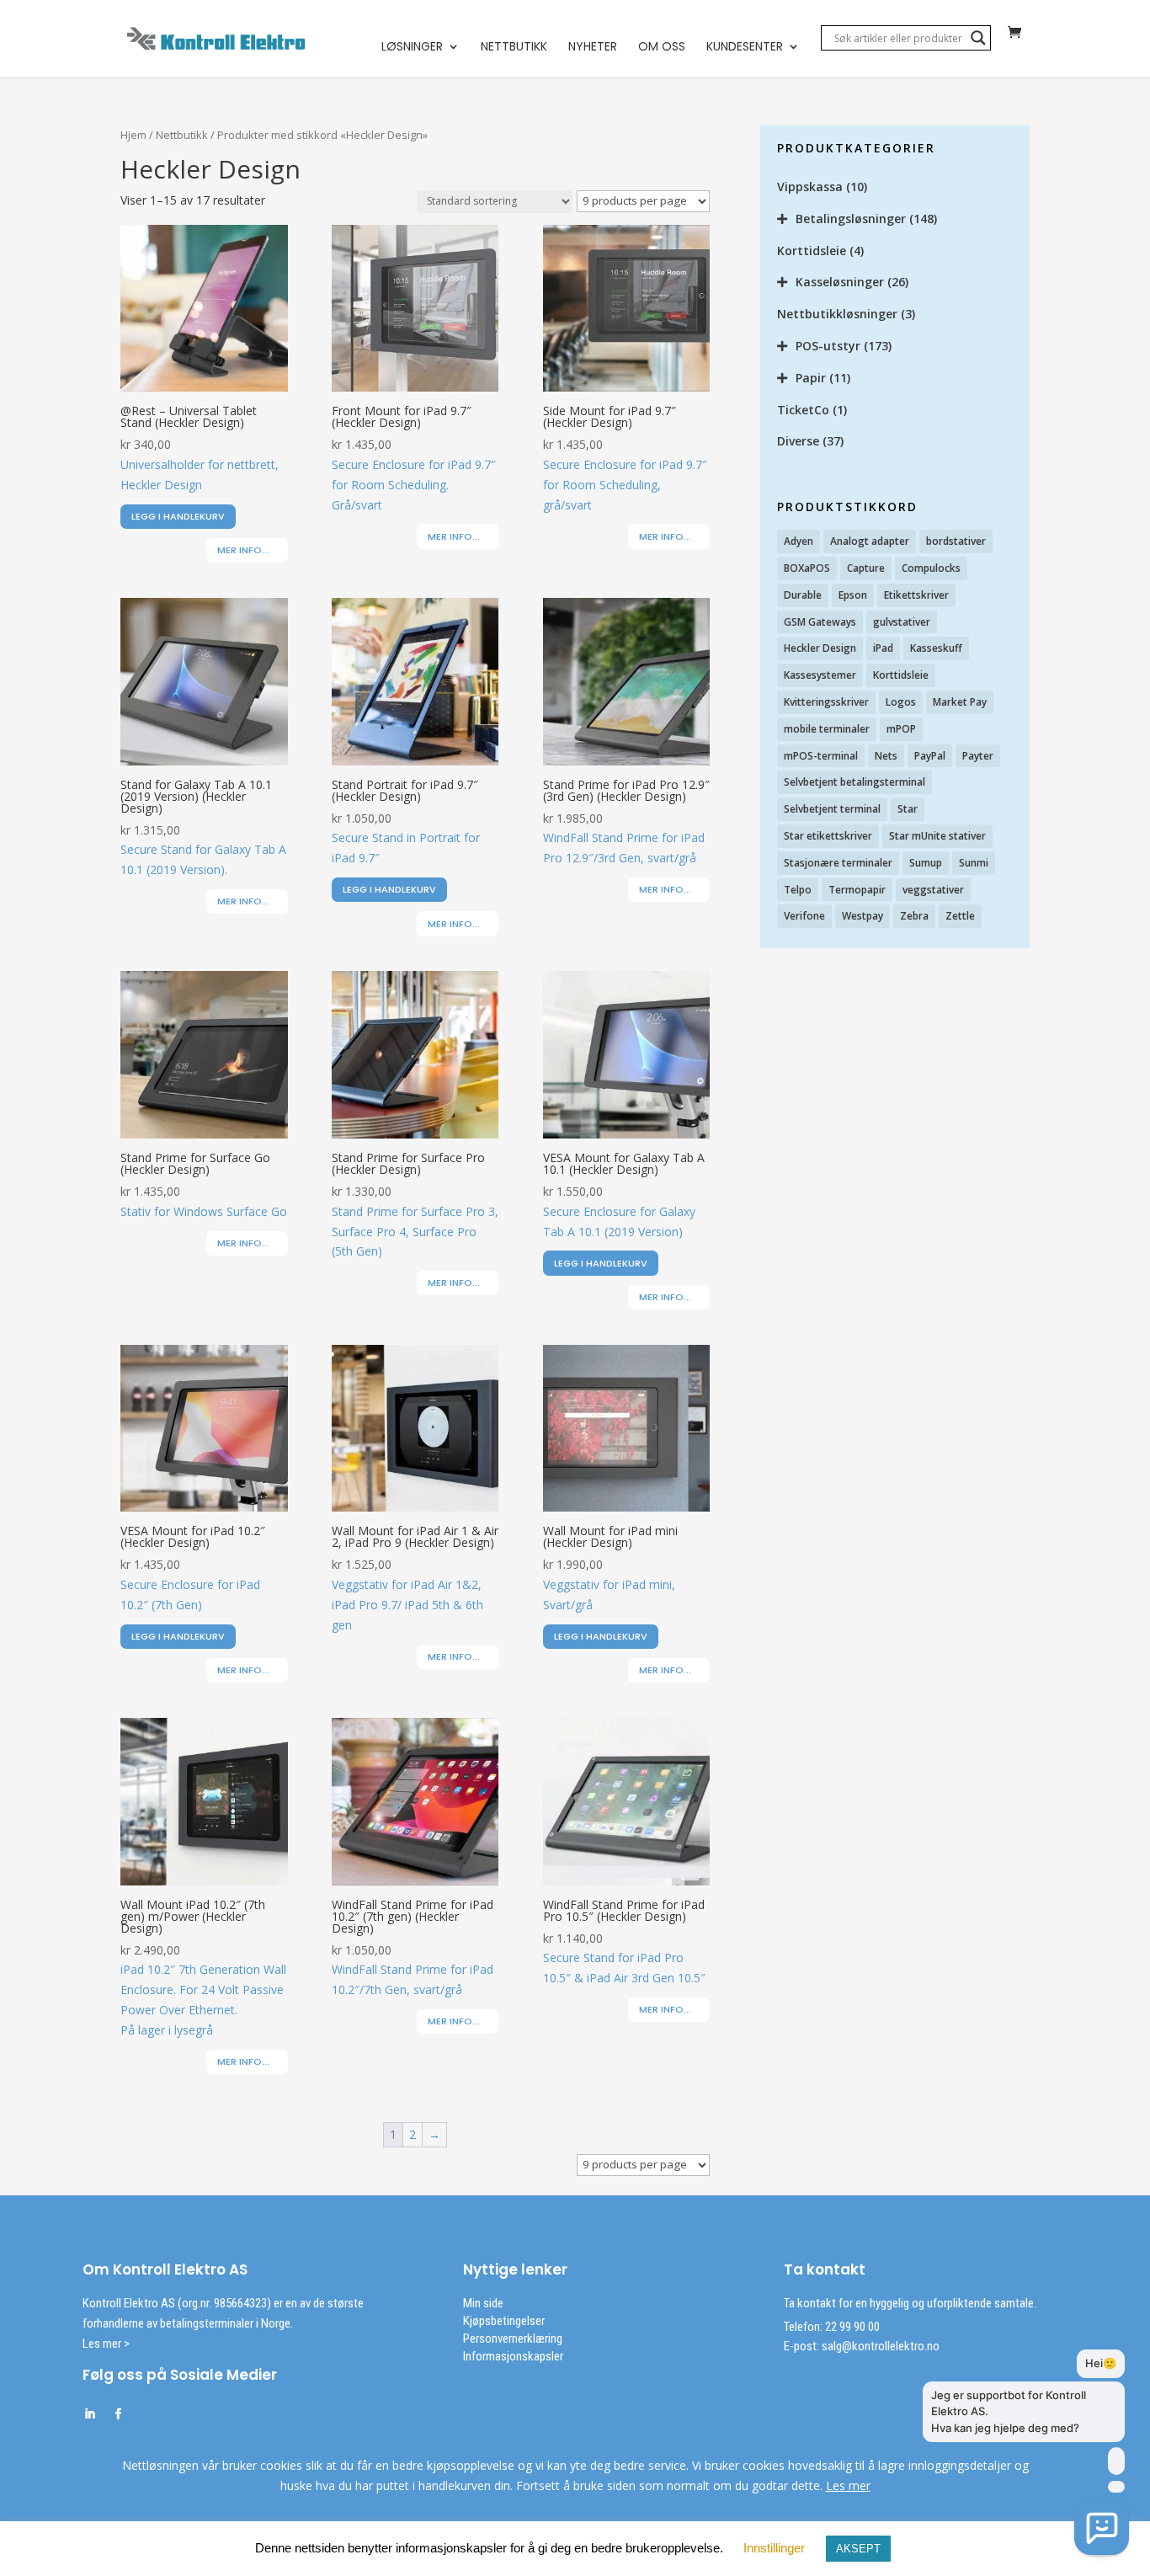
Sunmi (974, 863)
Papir (811, 378)
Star (908, 809)
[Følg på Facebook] (118, 2414)
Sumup (926, 863)
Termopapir (857, 890)
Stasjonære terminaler (838, 863)
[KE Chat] (1102, 2528)
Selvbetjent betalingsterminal (855, 782)
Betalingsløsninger (851, 219)
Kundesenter (745, 48)
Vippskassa (810, 187)
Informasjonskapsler (513, 2356)
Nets (886, 756)
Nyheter (593, 48)
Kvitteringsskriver (826, 702)
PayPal (930, 756)
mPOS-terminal (821, 756)
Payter (978, 756)
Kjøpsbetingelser (504, 2321)
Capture (866, 568)
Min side (483, 2303)
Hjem (133, 135)
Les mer (848, 2485)
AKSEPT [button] (858, 2549)
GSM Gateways (820, 622)
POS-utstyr (828, 346)
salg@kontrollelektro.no (879, 2346)
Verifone (804, 916)
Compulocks (931, 568)
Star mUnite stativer (937, 836)
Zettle (960, 916)
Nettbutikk (514, 48)
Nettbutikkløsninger (837, 314)
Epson (853, 595)
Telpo (798, 890)
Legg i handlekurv (178, 516)
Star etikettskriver (828, 836)
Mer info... (243, 550)
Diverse (798, 441)
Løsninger (412, 48)
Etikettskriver (916, 595)
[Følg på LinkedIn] (89, 2414)
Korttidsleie (812, 251)
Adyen (799, 541)
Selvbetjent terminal (832, 809)
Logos (901, 702)
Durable (803, 595)
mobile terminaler (827, 729)
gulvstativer (902, 622)
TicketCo (803, 410)
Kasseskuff (936, 648)
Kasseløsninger (840, 282)
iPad (883, 648)
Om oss (662, 48)
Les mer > (106, 2344)
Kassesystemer (820, 675)
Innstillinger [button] (774, 2548)
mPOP (901, 729)
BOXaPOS (807, 568)
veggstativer (933, 890)
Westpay (862, 916)
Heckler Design (820, 648)
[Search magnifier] (978, 38)
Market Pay (960, 702)
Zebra (914, 916)
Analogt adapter (870, 541)
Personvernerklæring (513, 2339)
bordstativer (956, 541)
